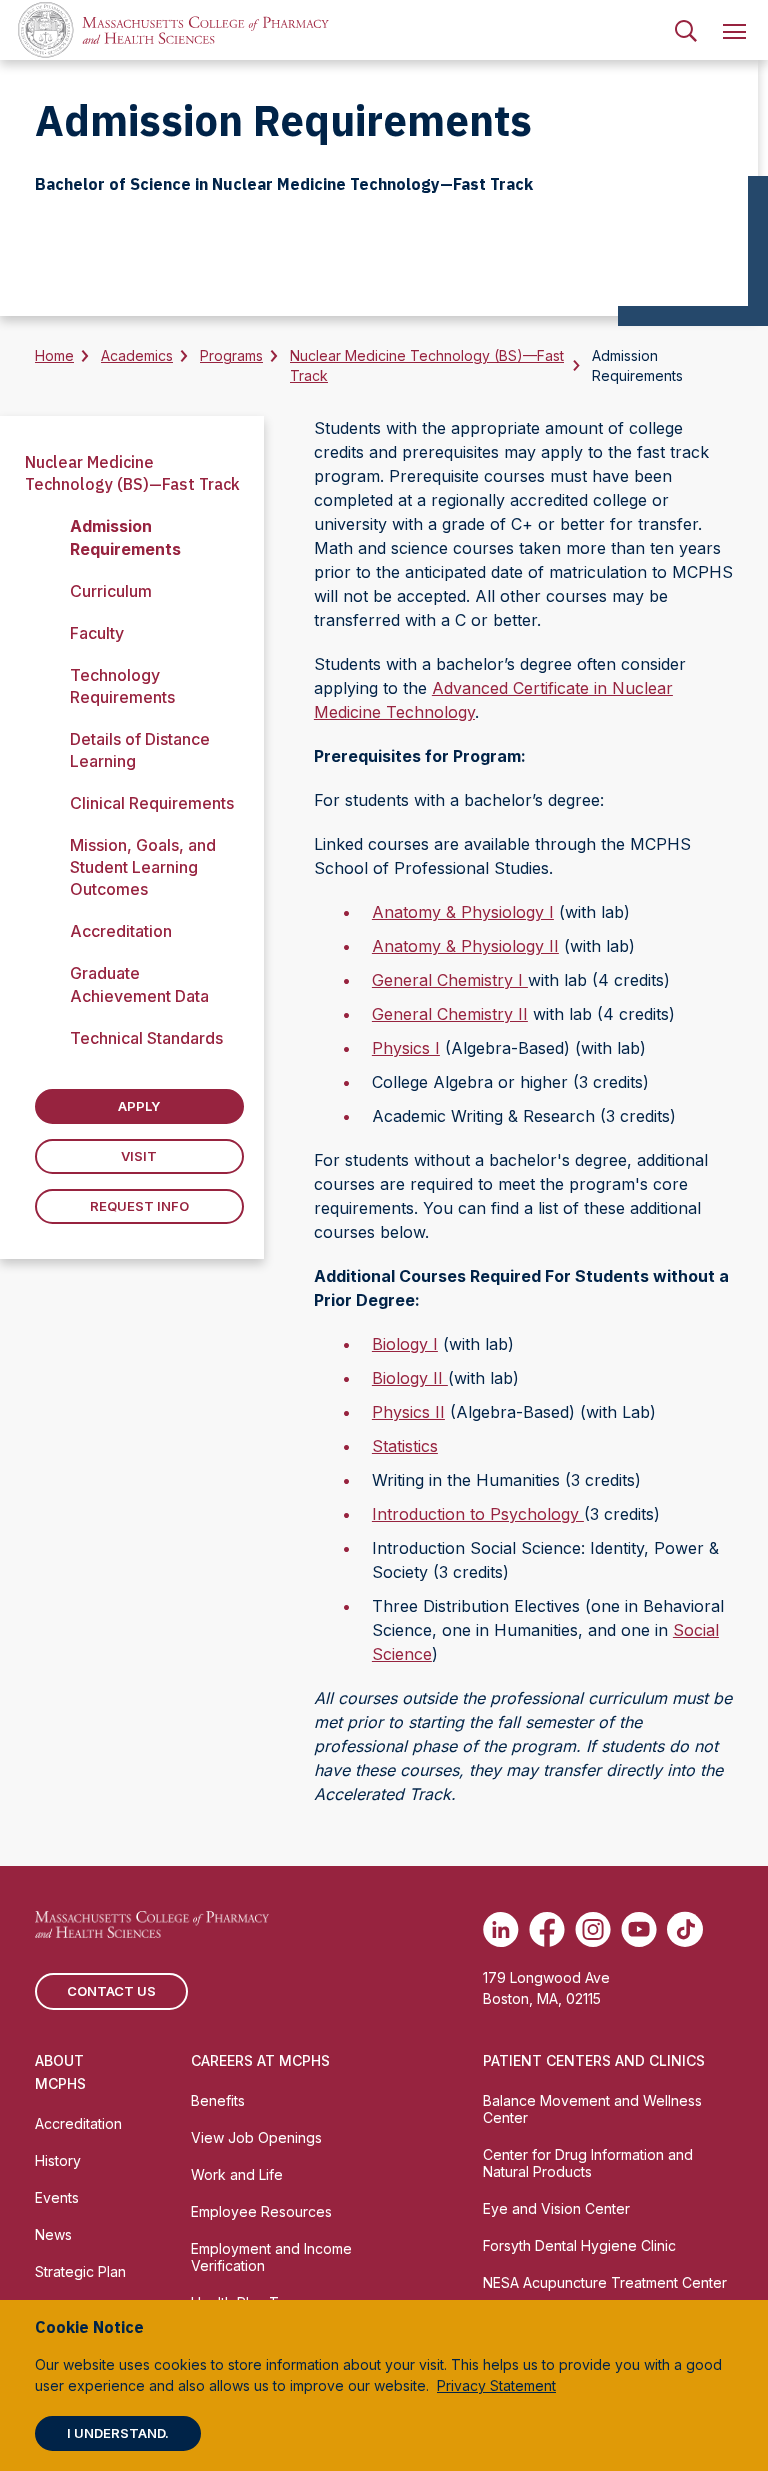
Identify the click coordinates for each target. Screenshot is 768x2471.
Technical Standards (146, 1038)
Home (54, 355)
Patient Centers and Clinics (594, 2060)
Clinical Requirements (152, 803)
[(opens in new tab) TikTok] (685, 1929)
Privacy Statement (496, 2385)
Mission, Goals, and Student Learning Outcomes (143, 867)
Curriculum (111, 591)
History (58, 2160)
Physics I (406, 1048)
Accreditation (121, 931)
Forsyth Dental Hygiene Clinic (579, 2245)
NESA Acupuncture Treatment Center (605, 2282)
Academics (137, 355)
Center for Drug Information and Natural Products (588, 2163)
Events (57, 2197)
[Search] (686, 30)
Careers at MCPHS (260, 2060)
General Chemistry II (450, 1014)
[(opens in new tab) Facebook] (547, 1929)
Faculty (97, 633)
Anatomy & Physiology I (463, 912)
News (53, 2234)
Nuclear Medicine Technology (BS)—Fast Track (427, 365)
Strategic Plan (80, 2271)
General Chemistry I (450, 980)
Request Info (139, 1206)
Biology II (410, 1378)
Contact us (111, 1991)
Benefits (218, 2100)
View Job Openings (256, 2137)
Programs (231, 355)
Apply (139, 1106)
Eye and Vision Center (556, 2208)
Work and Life (237, 2174)
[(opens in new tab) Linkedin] (501, 1929)
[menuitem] (686, 30)
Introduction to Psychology (478, 1514)
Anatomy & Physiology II (465, 946)
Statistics (405, 1446)
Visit (139, 1156)
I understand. (118, 2433)
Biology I (405, 1344)
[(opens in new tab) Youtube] (639, 1929)
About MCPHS (60, 2072)
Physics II (408, 1412)
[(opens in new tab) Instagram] (593, 1929)
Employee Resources (261, 2211)
